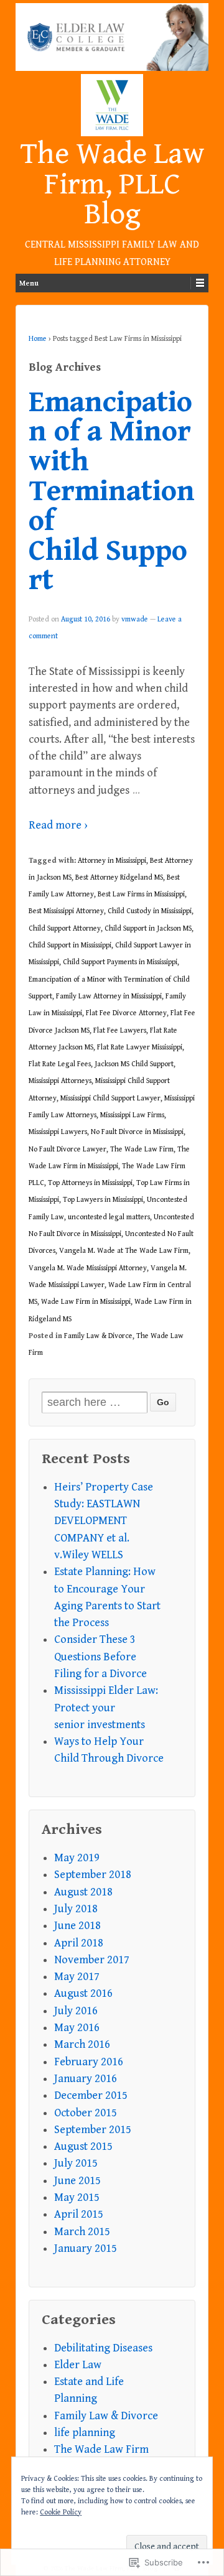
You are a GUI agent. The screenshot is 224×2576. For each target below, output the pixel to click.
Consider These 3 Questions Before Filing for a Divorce (100, 1657)
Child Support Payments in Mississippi (120, 962)
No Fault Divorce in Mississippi (137, 1132)
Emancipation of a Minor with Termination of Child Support (112, 492)
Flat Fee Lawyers (120, 1030)
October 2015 (86, 2113)
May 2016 (77, 2028)
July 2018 (76, 1909)
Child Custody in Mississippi (150, 911)
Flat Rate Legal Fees (60, 1064)
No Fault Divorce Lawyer (68, 1149)
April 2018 (79, 1943)
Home (38, 339)
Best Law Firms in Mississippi (141, 894)
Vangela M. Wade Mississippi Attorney (88, 1268)
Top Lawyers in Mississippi (103, 1200)
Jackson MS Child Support (134, 1064)
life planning (85, 2433)
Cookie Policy (61, 2512)
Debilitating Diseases (103, 2348)
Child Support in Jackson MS (148, 928)
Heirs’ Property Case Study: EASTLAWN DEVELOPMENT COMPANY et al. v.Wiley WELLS (104, 1521)
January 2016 (86, 2079)
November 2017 (92, 1960)
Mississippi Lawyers (58, 1132)
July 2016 (76, 2011)
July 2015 (76, 2163)
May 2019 (77, 1858)
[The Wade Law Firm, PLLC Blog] (112, 37)
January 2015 (86, 2248)
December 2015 (91, 2095)
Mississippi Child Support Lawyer (110, 1098)
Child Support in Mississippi (70, 945)
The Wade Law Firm (142, 1149)
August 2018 (83, 1892)
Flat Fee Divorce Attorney (126, 1013)
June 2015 (77, 2181)
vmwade (135, 619)
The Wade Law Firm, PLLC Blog (112, 184)
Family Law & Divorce (98, 1336)
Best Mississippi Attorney (66, 911)
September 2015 (93, 2130)
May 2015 (77, 2197)
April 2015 (79, 2214)
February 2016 (89, 2062)
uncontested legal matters (109, 1217)
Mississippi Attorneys (60, 1081)
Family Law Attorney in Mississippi (109, 996)
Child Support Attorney (65, 928)
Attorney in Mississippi (112, 861)
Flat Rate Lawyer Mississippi (140, 1047)
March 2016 (82, 2044)
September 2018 (93, 1875)
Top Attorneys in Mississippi (90, 1183)
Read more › (58, 825)
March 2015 (82, 2232)
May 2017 (77, 1977)
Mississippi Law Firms (132, 1115)
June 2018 (77, 1926)
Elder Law (78, 2365)
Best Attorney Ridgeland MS (119, 877)
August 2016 (83, 1993)
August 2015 (83, 2146)
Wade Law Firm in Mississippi (86, 1302)
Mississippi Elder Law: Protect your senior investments (106, 1708)
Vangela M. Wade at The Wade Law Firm (124, 1251)
